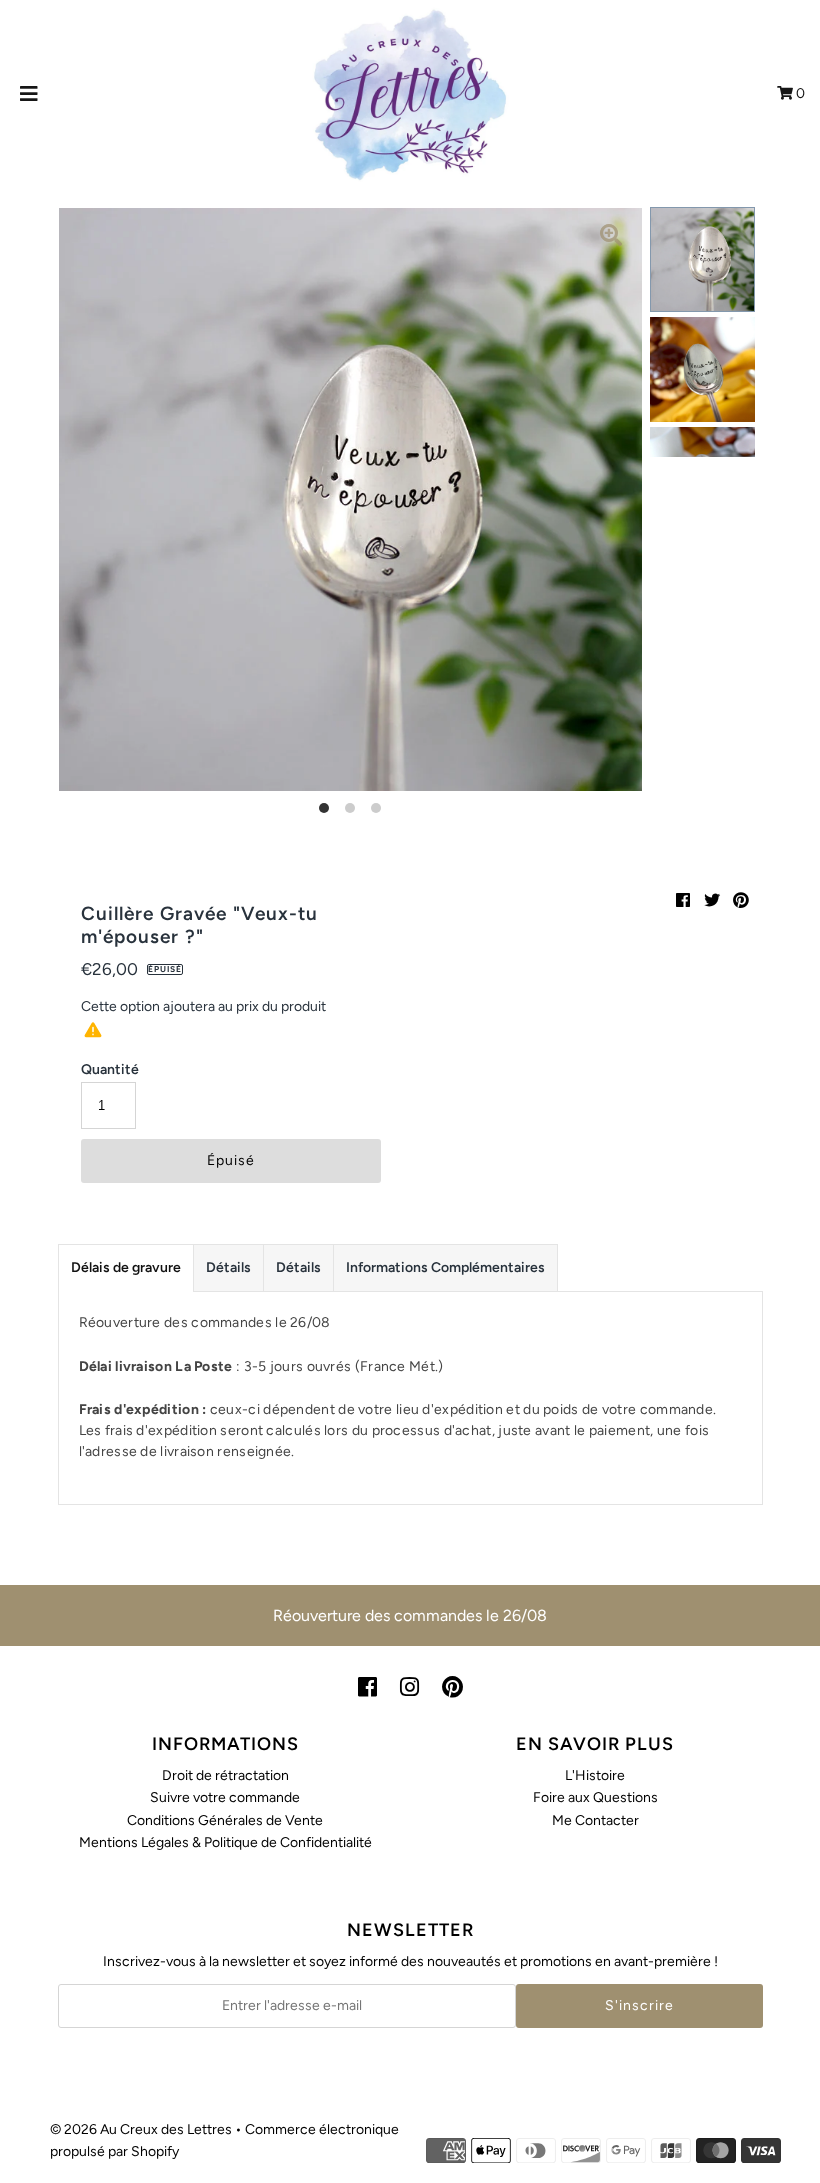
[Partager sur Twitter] (712, 900)
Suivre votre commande (225, 1797)
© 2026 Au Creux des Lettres (141, 2129)
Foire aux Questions (595, 1797)
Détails (228, 1267)
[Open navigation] (29, 94)
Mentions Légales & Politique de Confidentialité (225, 1842)
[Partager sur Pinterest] (741, 900)
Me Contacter (595, 1820)
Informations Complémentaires (445, 1267)
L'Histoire (595, 1775)
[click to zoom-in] (611, 239)
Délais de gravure (126, 1267)
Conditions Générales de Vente (225, 1820)
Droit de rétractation (225, 1775)
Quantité (110, 1069)
